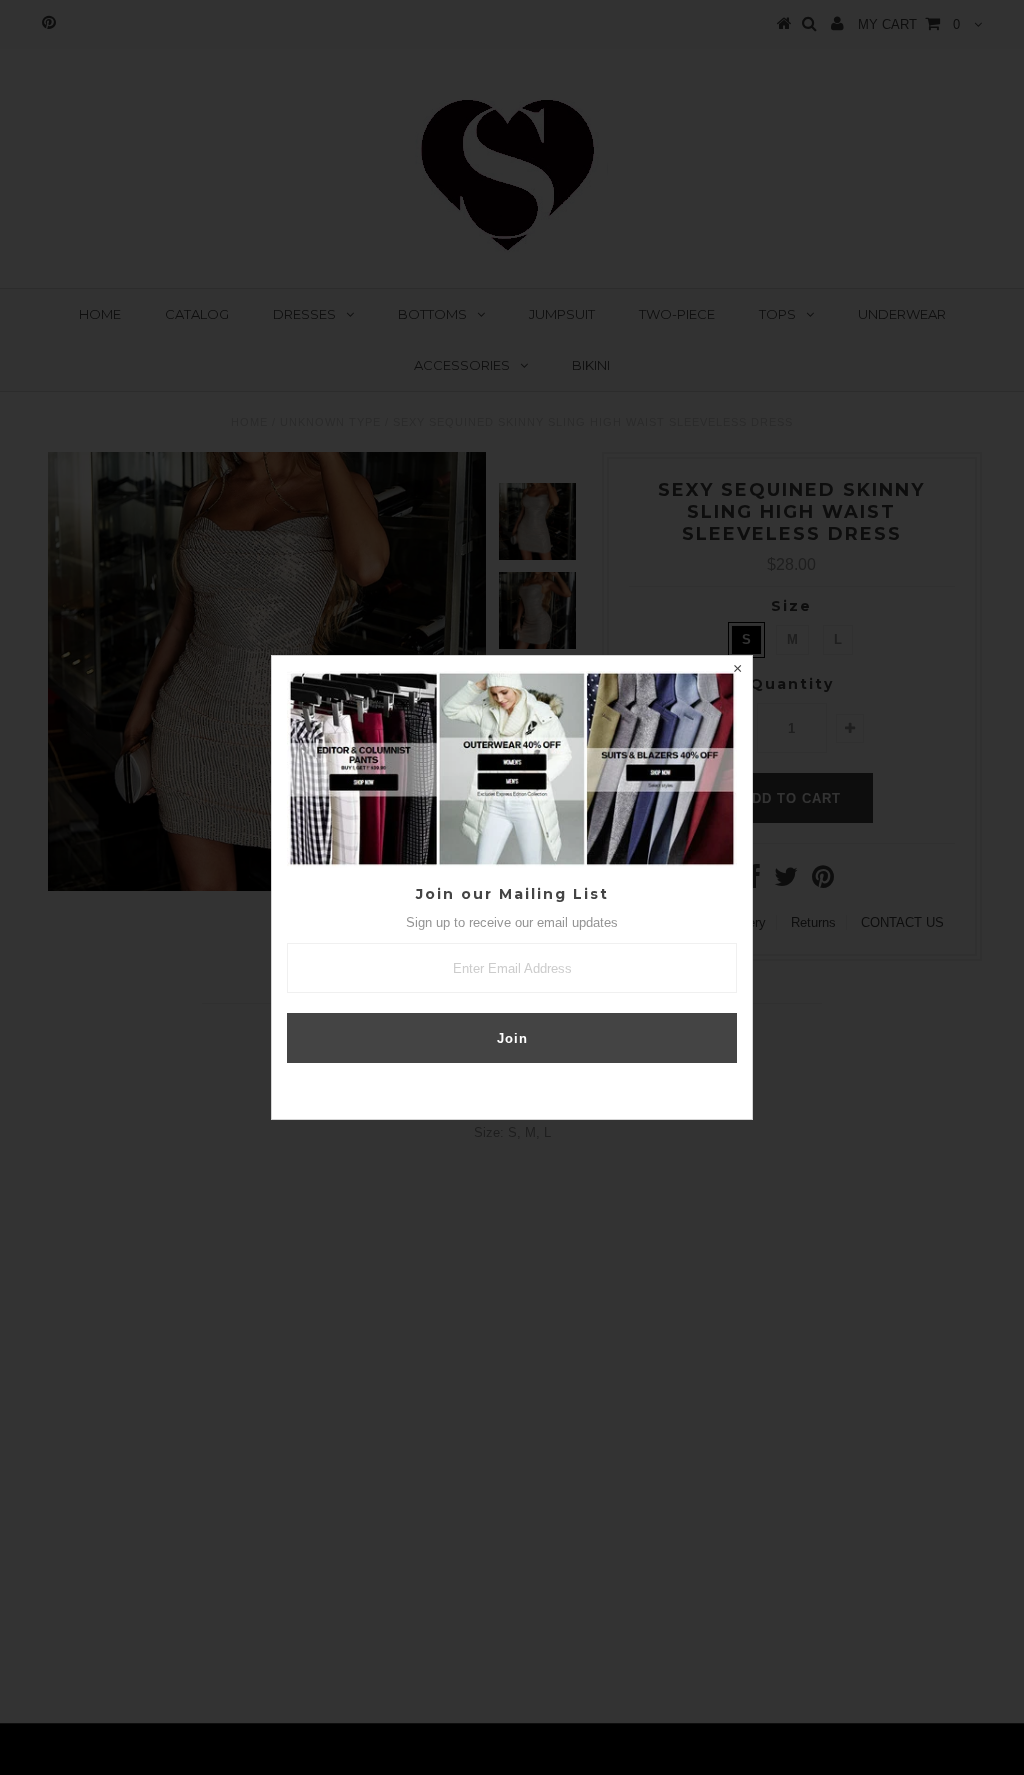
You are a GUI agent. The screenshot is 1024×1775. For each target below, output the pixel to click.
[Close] (737, 671)
